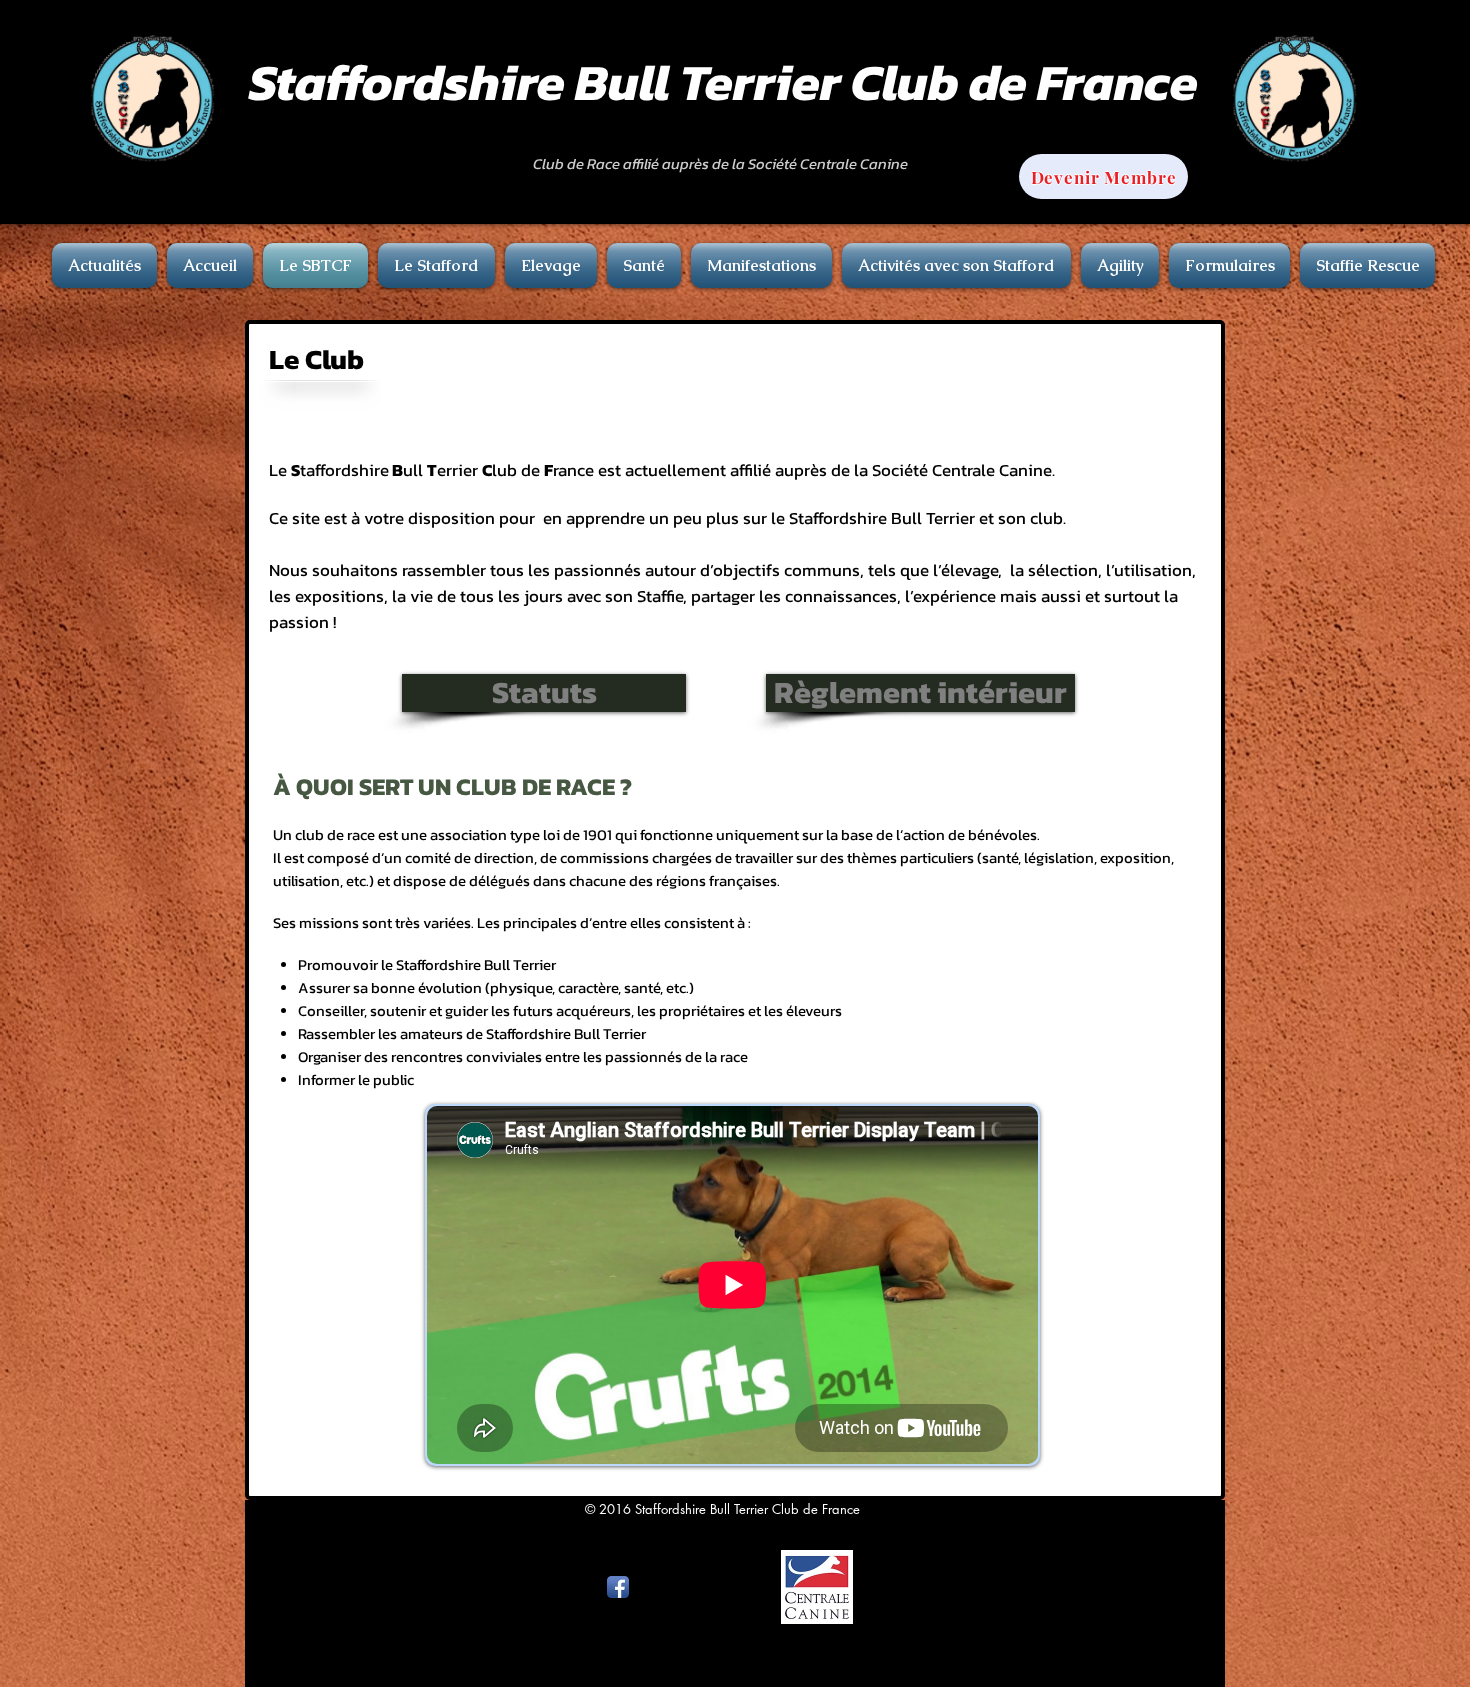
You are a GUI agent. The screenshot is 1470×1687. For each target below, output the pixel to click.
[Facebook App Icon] (618, 1587)
